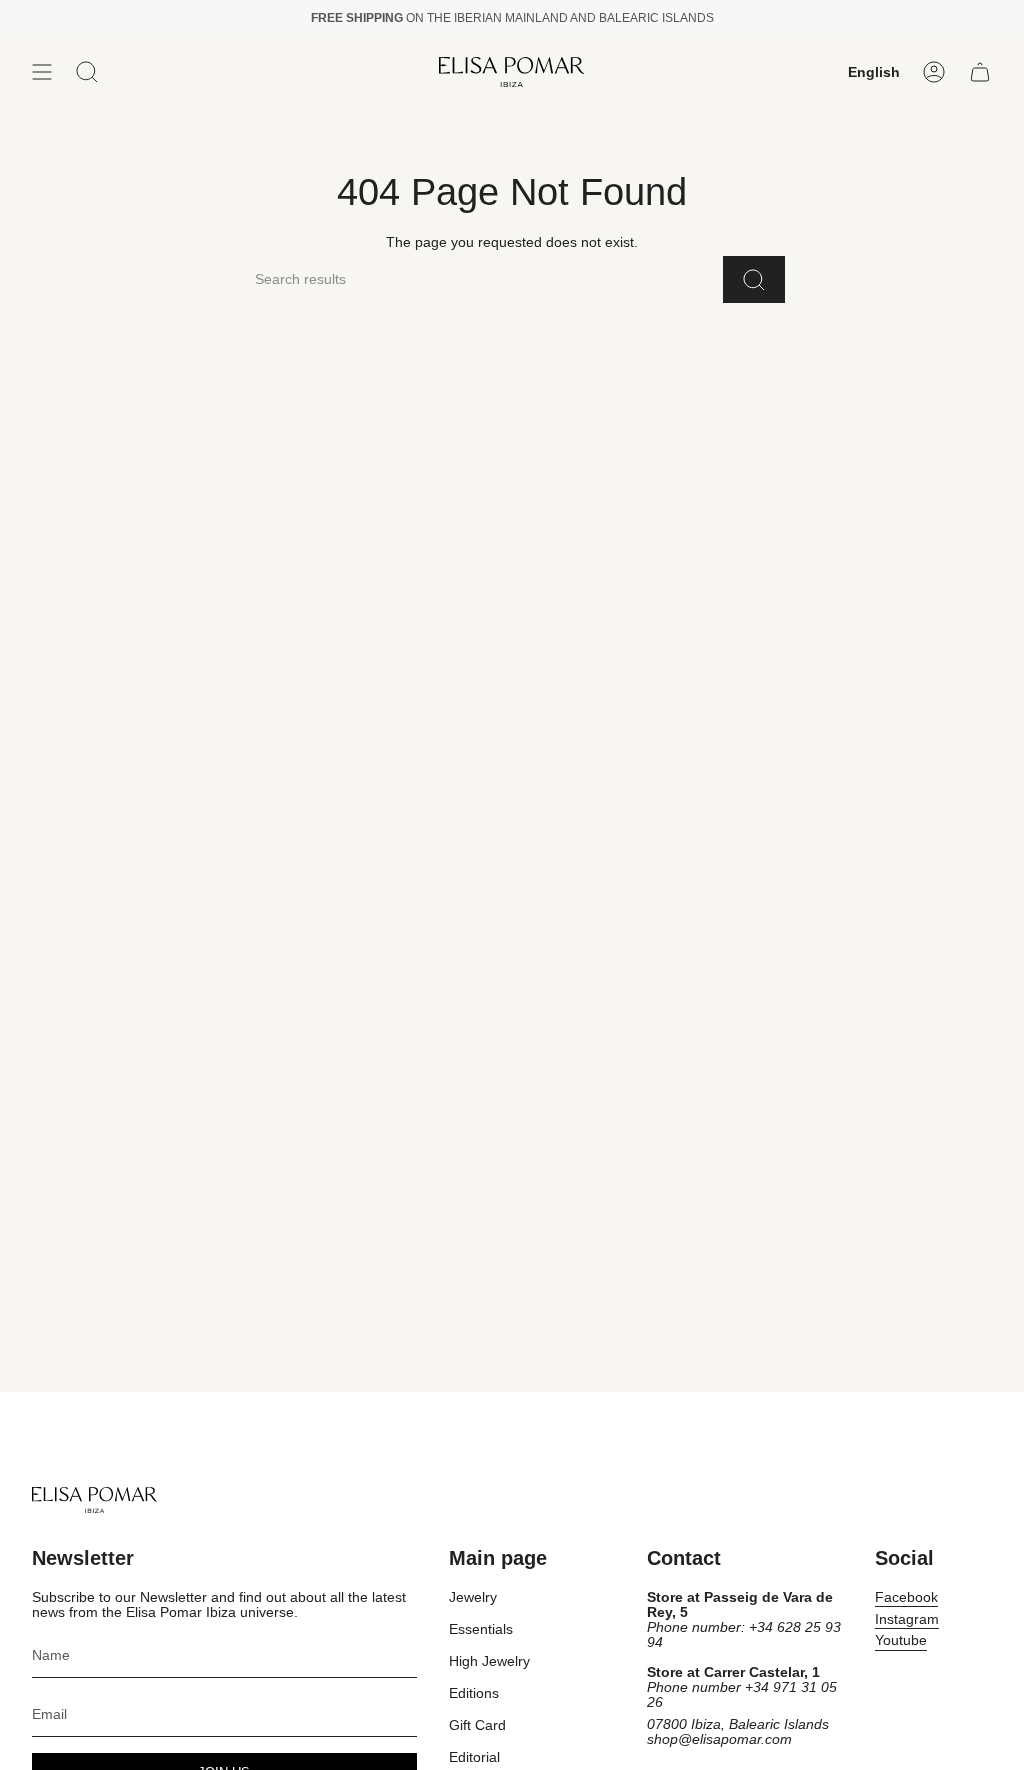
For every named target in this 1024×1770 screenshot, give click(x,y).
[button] (87, 72)
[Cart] (980, 72)
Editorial (474, 1757)
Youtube (901, 1640)
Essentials (481, 1629)
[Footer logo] (94, 1500)
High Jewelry (489, 1661)
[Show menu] (42, 72)
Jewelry (473, 1597)
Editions (474, 1693)
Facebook (906, 1597)
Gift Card (477, 1725)
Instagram (907, 1619)
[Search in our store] (754, 279)
